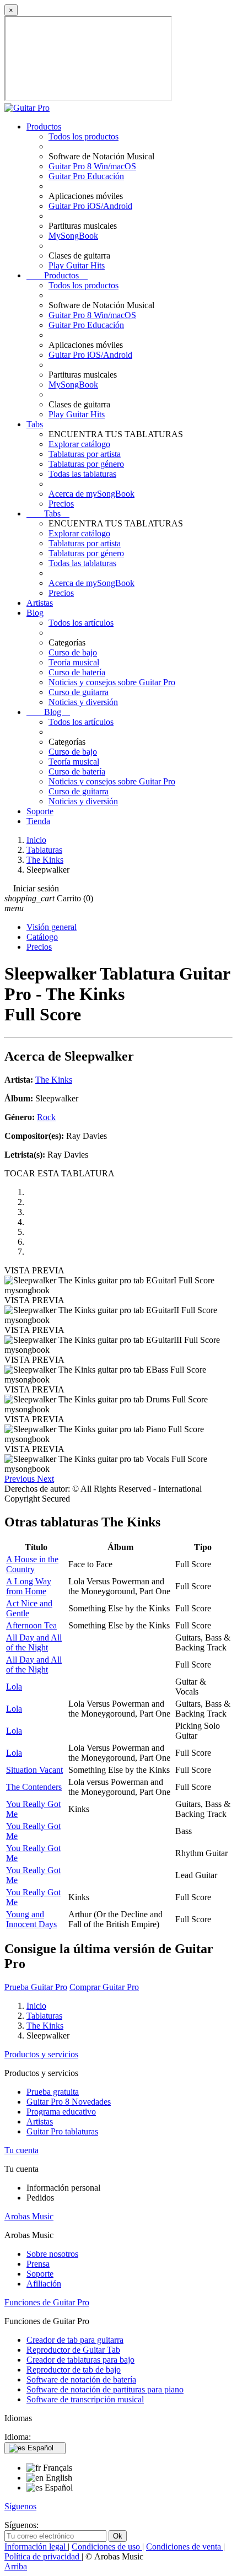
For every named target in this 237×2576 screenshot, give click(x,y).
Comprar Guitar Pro (104, 1987)
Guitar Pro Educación (86, 176)
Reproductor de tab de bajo (74, 2370)
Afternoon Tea (31, 1625)
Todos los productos (84, 136)
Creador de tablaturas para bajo (80, 2360)
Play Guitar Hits (77, 265)
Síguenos (20, 2506)
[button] (21, 1479)
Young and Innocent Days (31, 1919)
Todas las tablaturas (82, 474)
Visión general (52, 927)
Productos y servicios (41, 2054)
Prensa (38, 2264)
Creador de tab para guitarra (75, 2340)
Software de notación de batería (81, 2379)
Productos (44, 127)
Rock (46, 1117)
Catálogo (42, 937)
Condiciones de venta (185, 2547)
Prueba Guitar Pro (36, 1987)
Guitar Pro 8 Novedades (69, 2102)
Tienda (38, 821)
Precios (61, 504)
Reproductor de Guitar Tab (73, 2350)
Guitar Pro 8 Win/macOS (92, 166)
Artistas (40, 603)
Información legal (36, 2547)
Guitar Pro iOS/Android (90, 206)
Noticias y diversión (83, 702)
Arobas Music (29, 2216)
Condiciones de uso (107, 2547)
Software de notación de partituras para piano (105, 2389)
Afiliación (44, 2284)
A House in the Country (32, 1564)
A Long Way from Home (29, 1586)
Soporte (40, 811)
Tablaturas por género (86, 464)
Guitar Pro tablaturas (62, 2131)
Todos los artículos (81, 623)
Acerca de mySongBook (91, 494)
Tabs (35, 424)
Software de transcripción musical (85, 2399)
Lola (14, 1687)
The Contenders (34, 1787)
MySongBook (73, 236)
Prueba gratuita (53, 2092)
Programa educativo (61, 2112)
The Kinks (54, 1080)
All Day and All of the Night (34, 1642)
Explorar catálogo (79, 444)
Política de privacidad (43, 2556)
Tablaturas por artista (85, 454)
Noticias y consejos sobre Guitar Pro (112, 682)
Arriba (16, 2566)
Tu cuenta (21, 2150)
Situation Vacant (34, 1770)
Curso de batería (77, 672)
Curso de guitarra (79, 692)
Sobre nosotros (52, 2254)
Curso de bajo (73, 652)
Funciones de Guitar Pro (47, 2302)
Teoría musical (74, 662)
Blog (35, 613)
